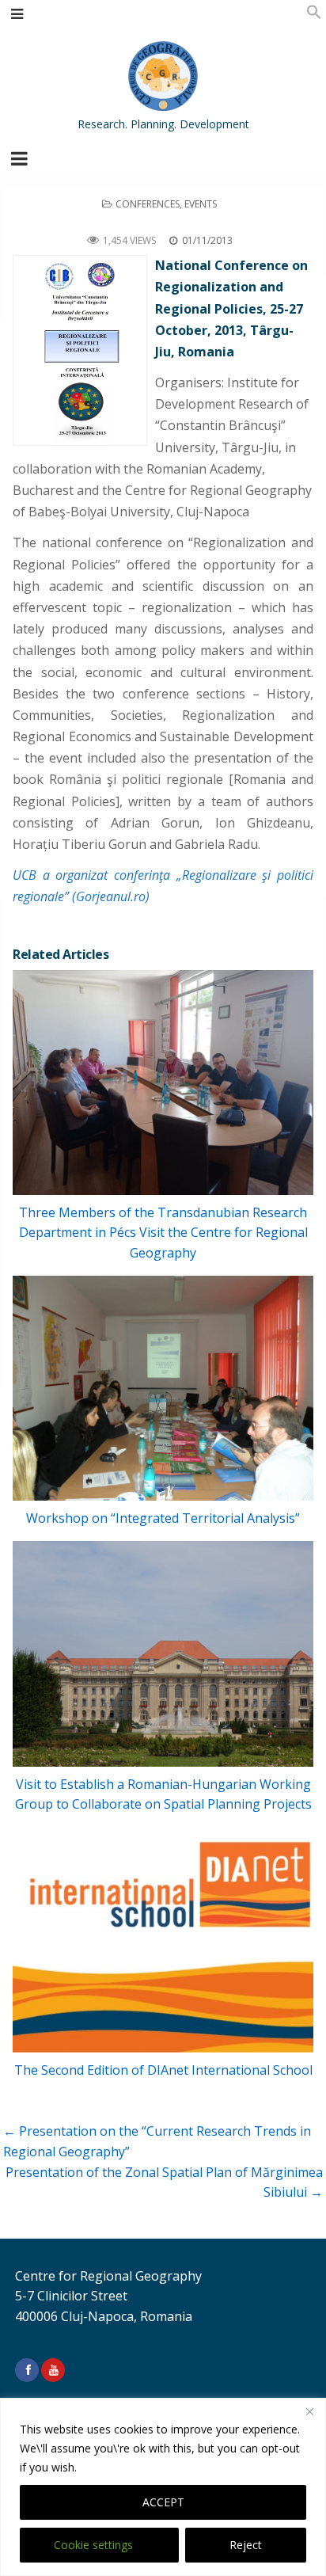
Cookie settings (93, 2545)
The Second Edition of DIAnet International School (163, 2070)
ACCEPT (163, 2502)
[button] (314, 15)
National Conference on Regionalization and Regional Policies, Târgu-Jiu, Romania (163, 222)
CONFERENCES (148, 204)
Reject (246, 2545)
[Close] (309, 2411)
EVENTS (201, 204)
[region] (163, 2487)
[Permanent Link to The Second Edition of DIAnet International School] (163, 1940)
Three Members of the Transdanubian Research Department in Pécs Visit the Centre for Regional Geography (163, 1233)
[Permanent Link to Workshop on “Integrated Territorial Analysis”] (163, 1389)
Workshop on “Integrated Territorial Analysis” (163, 1518)
